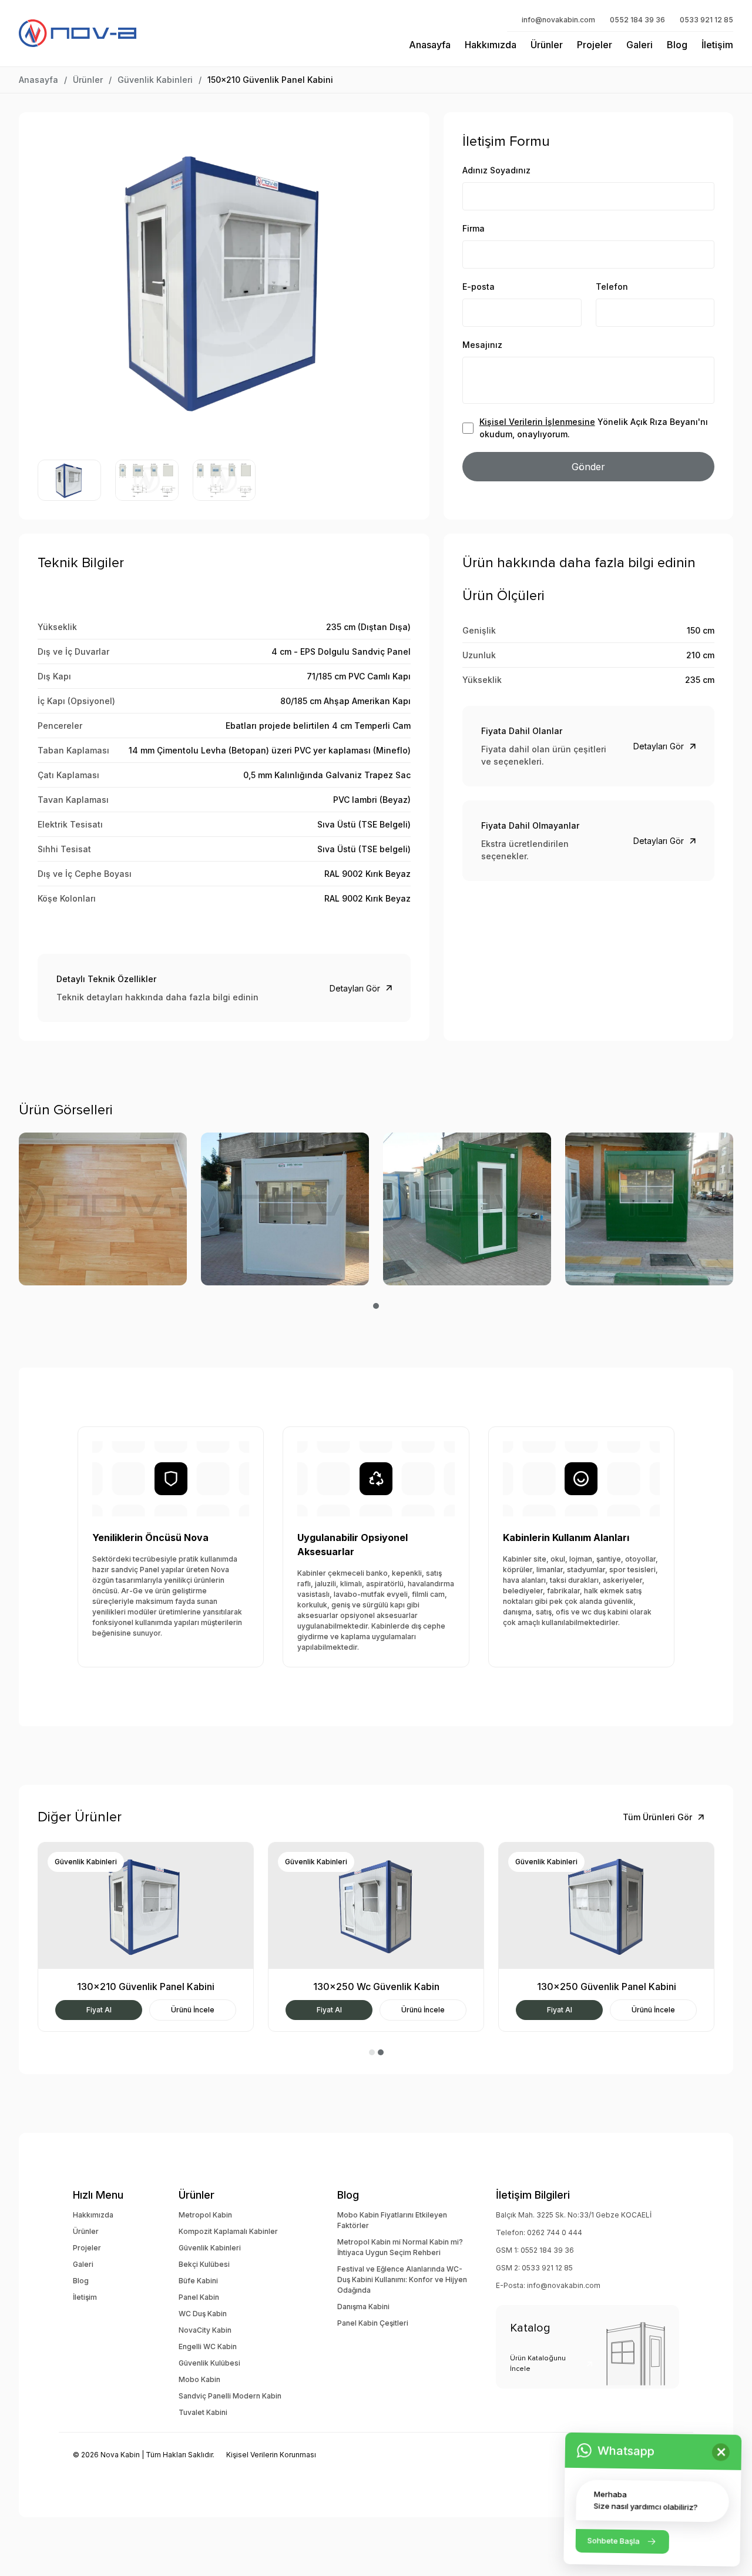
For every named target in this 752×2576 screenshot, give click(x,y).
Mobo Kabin (199, 2379)
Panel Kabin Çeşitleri (373, 2323)
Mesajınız (482, 345)
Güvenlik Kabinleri (155, 80)
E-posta (479, 287)
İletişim (717, 45)
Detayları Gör (355, 988)
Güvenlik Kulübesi (209, 2363)
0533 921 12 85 (706, 20)
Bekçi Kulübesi (204, 2264)
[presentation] (52, 280)
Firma (474, 228)
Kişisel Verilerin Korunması (271, 2455)
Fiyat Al (99, 2010)
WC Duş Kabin (203, 2314)
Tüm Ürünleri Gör (657, 1817)
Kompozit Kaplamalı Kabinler (228, 2231)
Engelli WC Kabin (208, 2346)
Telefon (612, 287)
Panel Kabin (199, 2297)
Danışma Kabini (363, 2307)
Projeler (595, 45)
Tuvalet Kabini (203, 2412)
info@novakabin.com (558, 20)
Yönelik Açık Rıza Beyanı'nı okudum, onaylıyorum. (594, 428)
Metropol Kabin (205, 2215)
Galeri (639, 45)
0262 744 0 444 (555, 2232)
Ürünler (547, 45)
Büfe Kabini (198, 2281)
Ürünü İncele (193, 2010)
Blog (677, 45)
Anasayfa (430, 45)
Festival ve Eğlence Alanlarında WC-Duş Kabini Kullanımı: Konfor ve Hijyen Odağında (402, 2279)
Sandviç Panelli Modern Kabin (230, 2396)
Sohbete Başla (614, 2541)
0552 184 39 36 (637, 20)
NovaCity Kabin (205, 2330)
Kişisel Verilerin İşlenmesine (537, 422)
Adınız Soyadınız (496, 170)
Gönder (588, 467)
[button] (376, 1306)
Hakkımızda (491, 45)
